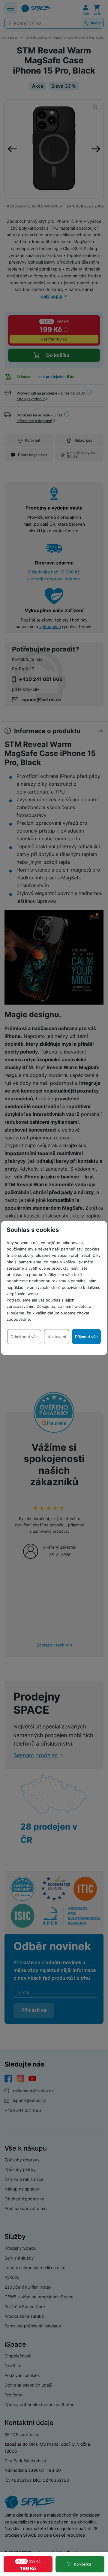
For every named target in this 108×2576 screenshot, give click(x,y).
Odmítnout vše (24, 1337)
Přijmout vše (86, 1337)
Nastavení (57, 1337)
